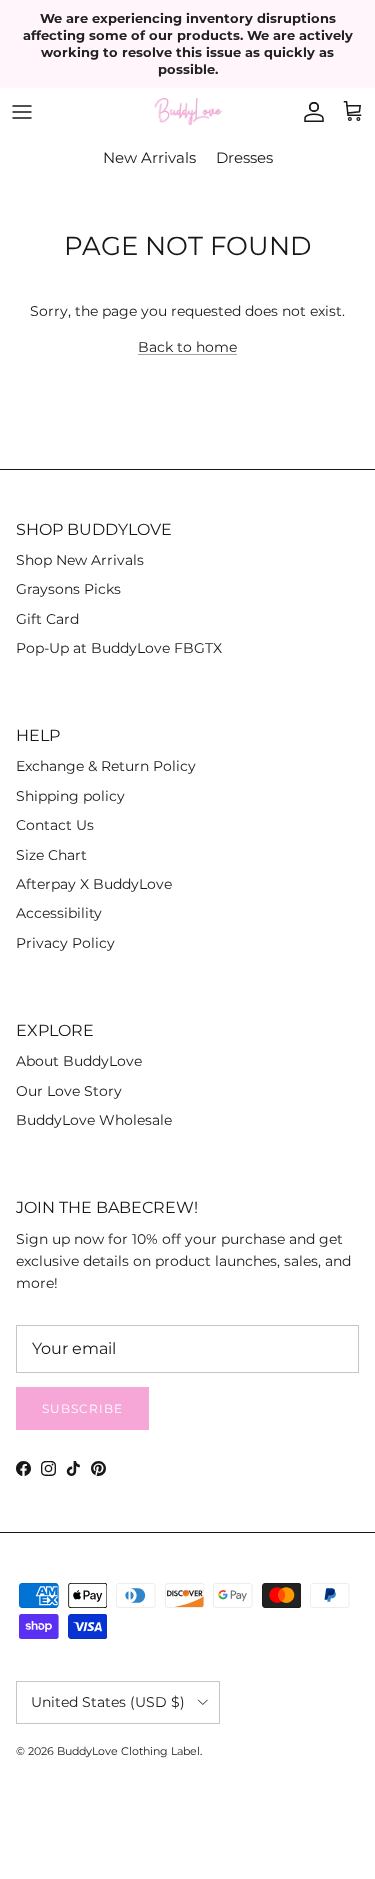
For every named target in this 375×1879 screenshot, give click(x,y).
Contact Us (55, 825)
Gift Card (47, 619)
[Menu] (22, 112)
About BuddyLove (79, 1061)
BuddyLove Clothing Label (128, 1751)
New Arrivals (149, 157)
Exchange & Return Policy (106, 766)
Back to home (187, 347)
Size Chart (51, 855)
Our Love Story (69, 1091)
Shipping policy (70, 796)
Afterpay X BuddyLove (94, 884)
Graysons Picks (68, 589)
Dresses (244, 157)
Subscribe (82, 1408)
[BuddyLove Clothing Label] (188, 111)
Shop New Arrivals (80, 560)
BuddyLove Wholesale (94, 1120)
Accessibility (59, 913)
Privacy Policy (65, 943)
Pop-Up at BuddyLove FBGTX (119, 648)
